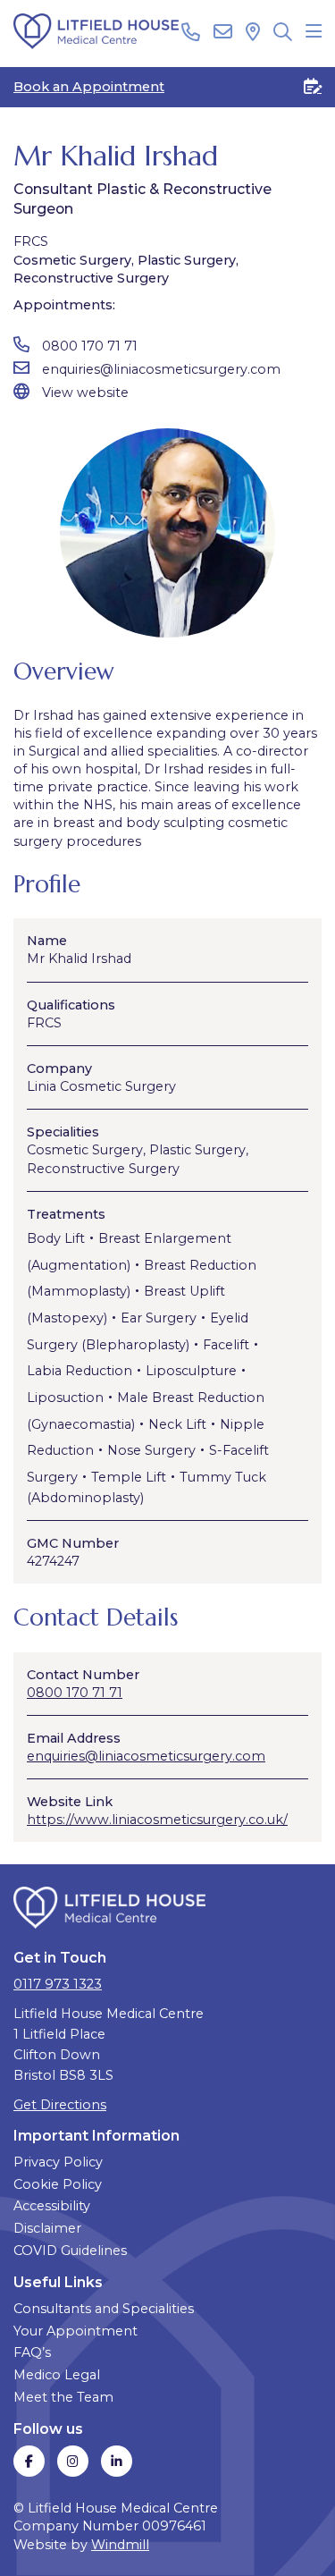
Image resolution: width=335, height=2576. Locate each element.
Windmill (120, 2545)
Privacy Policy (58, 2162)
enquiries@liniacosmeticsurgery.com (161, 369)
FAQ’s (32, 2352)
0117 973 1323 (58, 1984)
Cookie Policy (58, 2184)
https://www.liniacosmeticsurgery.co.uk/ (157, 1820)
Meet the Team (63, 2397)
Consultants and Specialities (104, 2309)
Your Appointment (75, 2331)
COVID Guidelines (70, 2251)
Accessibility (52, 2206)
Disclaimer (47, 2228)
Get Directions (60, 2105)
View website (85, 393)
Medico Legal (57, 2375)
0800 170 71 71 (90, 346)
